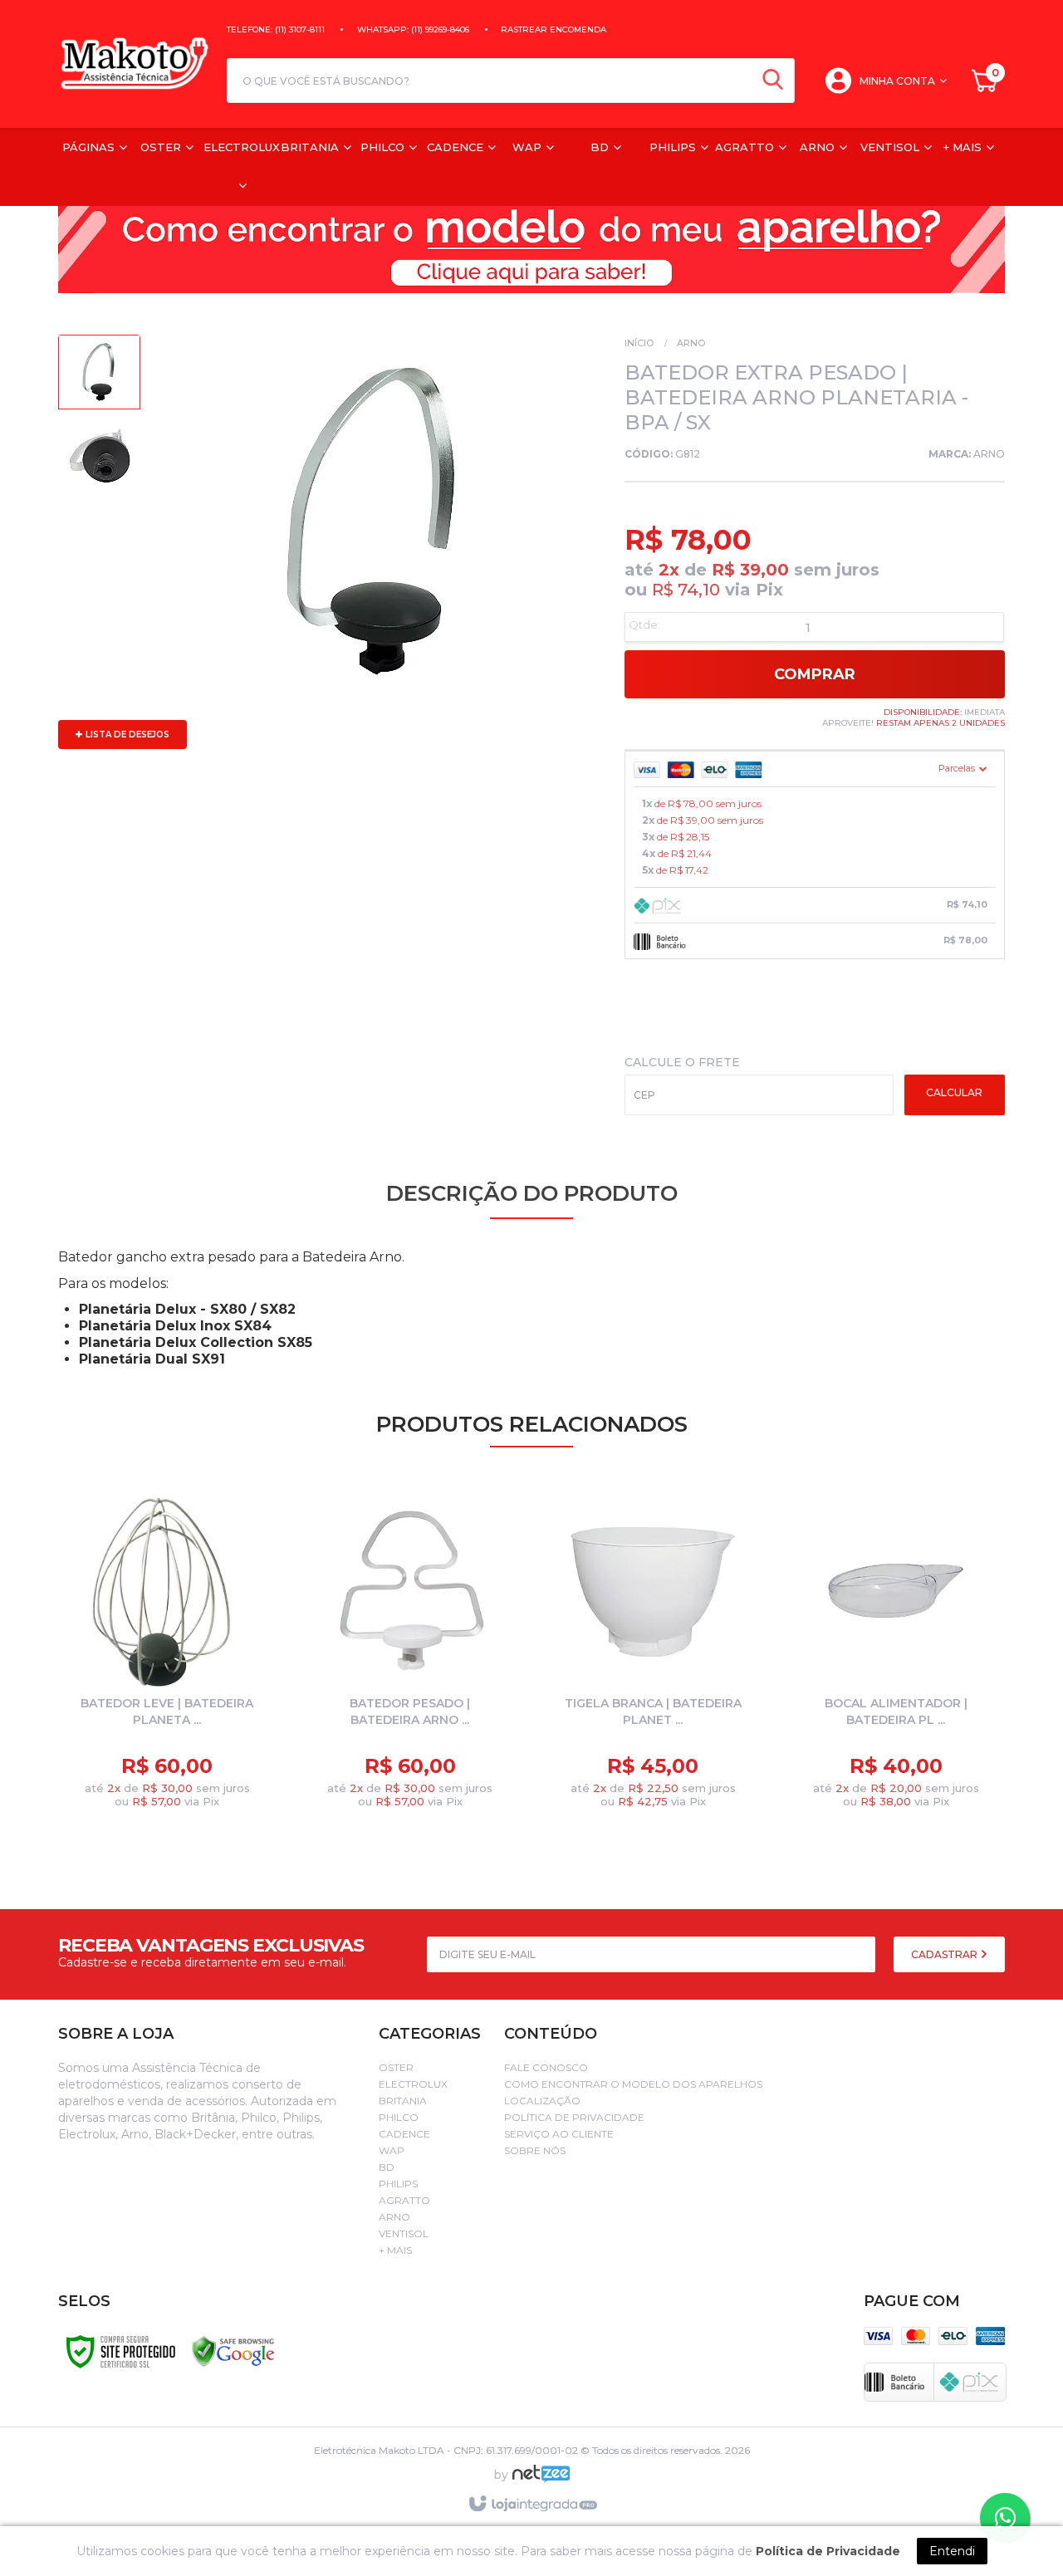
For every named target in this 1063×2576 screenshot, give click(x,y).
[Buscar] (773, 81)
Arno (691, 343)
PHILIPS (398, 2184)
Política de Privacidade (574, 2117)
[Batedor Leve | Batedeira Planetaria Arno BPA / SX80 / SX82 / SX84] (167, 1657)
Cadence (404, 2134)
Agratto (404, 2200)
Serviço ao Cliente (559, 2134)
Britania (403, 2101)
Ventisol (404, 2233)
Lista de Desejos (126, 735)
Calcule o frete (682, 1062)
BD (387, 2167)
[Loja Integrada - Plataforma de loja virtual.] (532, 2505)
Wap (392, 2150)
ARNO (989, 454)
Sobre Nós (535, 2150)
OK (955, 1095)
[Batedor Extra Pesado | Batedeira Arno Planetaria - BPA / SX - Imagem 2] (99, 459)
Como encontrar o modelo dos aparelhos (633, 2084)
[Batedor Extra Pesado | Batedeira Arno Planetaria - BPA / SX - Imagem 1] (99, 376)
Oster (396, 2067)
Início (639, 343)
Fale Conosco (546, 2067)
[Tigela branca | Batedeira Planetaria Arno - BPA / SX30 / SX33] (653, 1657)
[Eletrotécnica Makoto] (134, 64)
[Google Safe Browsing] (233, 2351)
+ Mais (395, 2250)
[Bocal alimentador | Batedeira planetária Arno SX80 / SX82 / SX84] (896, 1657)
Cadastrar (945, 1954)
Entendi (952, 2551)
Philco (399, 2117)
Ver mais (181, 1778)
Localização (542, 2101)
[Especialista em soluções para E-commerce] (541, 2481)
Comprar (815, 674)
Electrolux (413, 2084)
